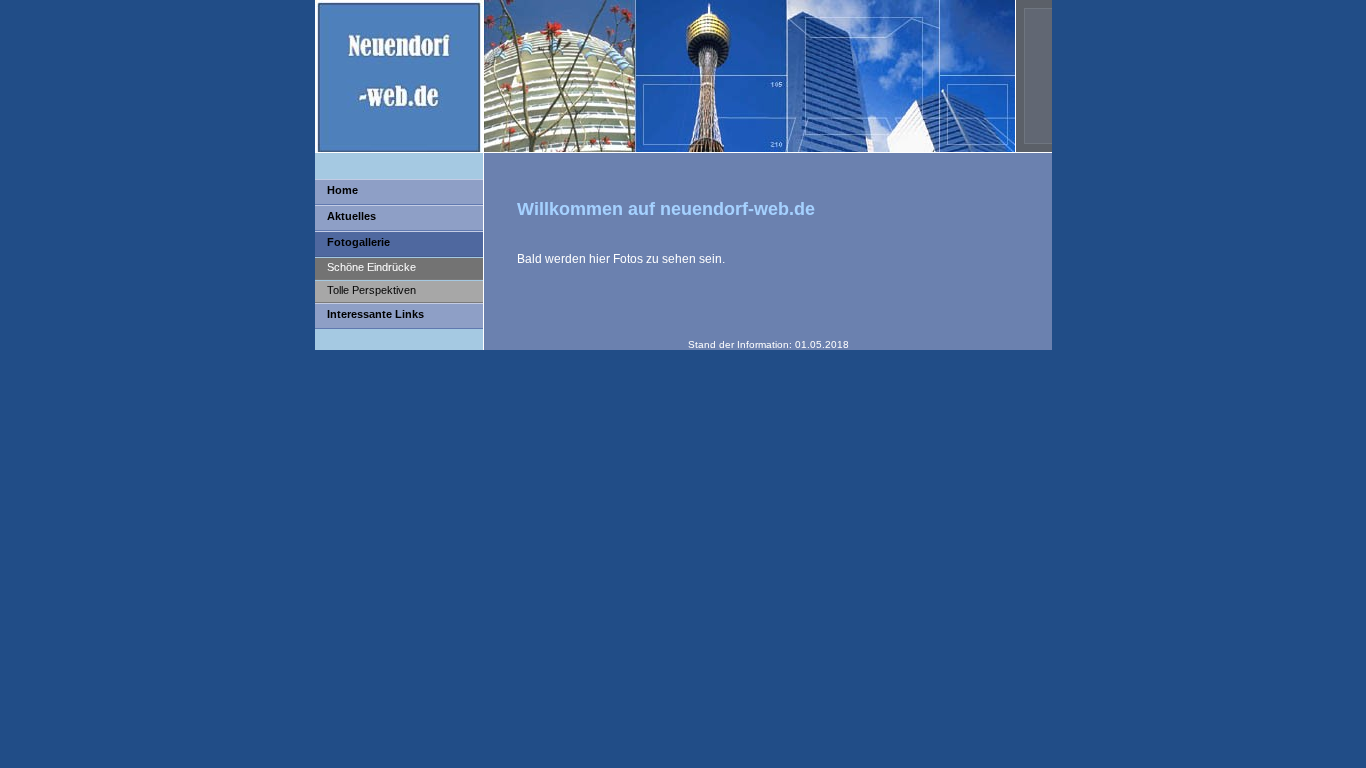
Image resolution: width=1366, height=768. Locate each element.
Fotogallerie (358, 242)
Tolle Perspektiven (371, 290)
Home (342, 190)
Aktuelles (351, 216)
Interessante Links (375, 314)
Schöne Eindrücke (371, 267)
